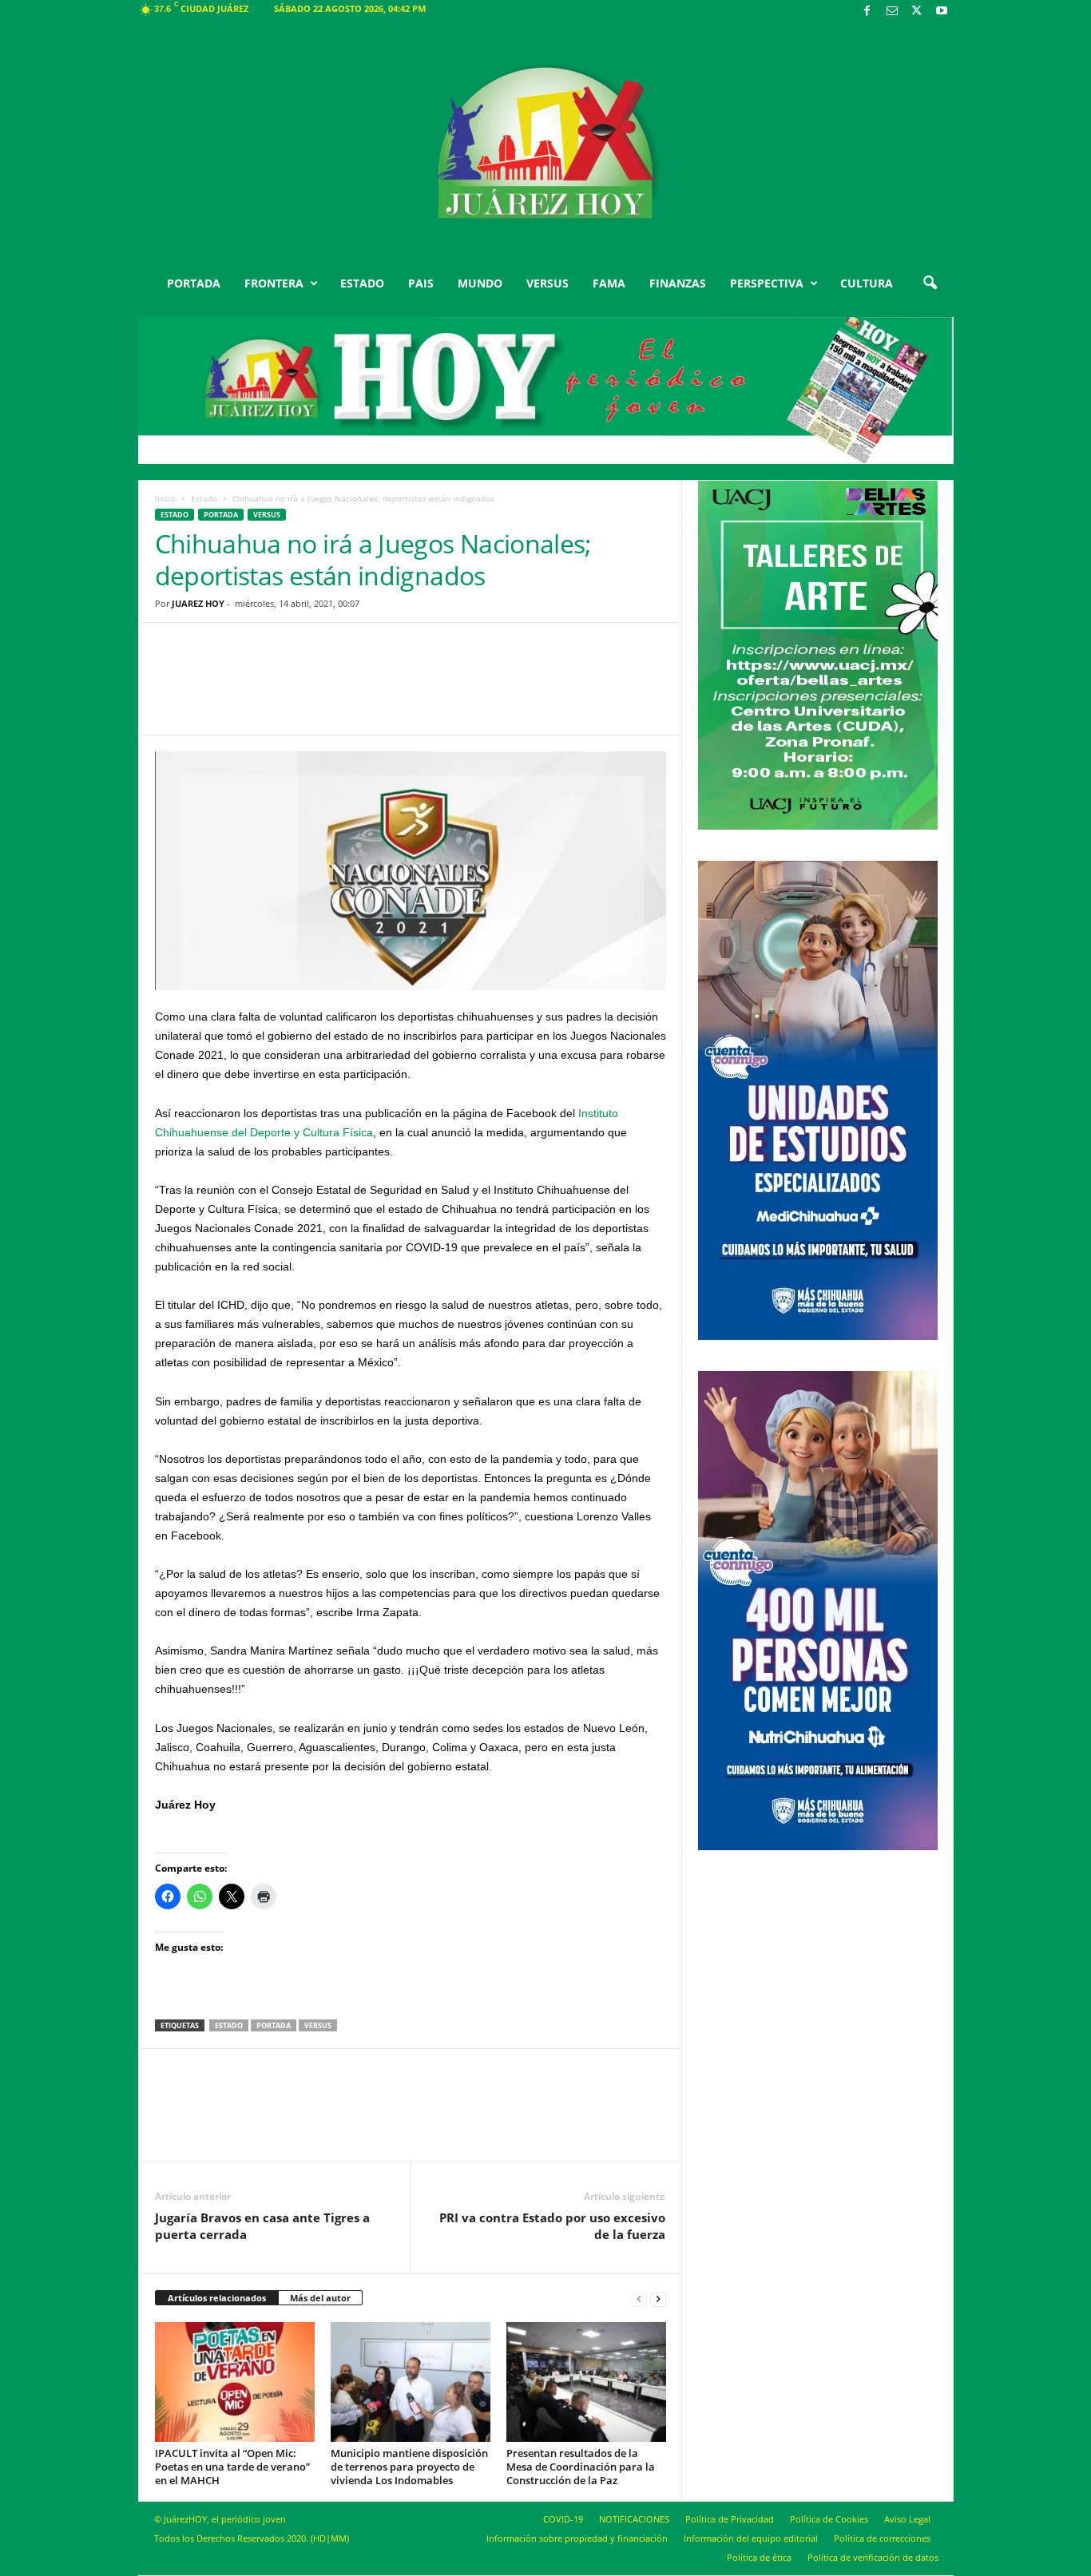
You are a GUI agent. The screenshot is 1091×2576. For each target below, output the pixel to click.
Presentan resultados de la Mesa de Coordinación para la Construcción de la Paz (581, 2467)
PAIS (421, 283)
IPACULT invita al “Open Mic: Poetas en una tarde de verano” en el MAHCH (232, 2467)
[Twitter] (917, 12)
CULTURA (867, 283)
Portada (274, 2025)
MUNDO (480, 283)
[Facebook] (867, 12)
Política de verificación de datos (873, 2557)
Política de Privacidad (730, 2519)
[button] (930, 283)
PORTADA (194, 283)
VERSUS (547, 283)
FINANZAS (678, 283)
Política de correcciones (882, 2538)
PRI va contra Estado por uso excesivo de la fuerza (552, 2226)
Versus (267, 515)
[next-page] (658, 2299)
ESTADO (362, 283)
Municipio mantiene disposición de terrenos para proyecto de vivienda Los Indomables (409, 2467)
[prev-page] (639, 2299)
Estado (204, 498)
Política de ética (759, 2557)
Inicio (165, 498)
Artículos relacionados (217, 2298)
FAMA (609, 283)
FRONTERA (274, 283)
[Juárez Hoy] (546, 143)
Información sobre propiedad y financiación (577, 2538)
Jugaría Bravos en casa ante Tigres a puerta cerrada (262, 2226)
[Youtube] (942, 12)
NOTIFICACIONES (634, 2519)
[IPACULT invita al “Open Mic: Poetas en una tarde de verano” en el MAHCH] (235, 2382)
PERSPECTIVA (767, 283)
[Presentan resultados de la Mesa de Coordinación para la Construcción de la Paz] (586, 2382)
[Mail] (892, 12)
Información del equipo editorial (751, 2538)
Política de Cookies (829, 2519)
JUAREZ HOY (198, 603)
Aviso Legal (907, 2519)
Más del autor (320, 2298)
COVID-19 (563, 2519)
